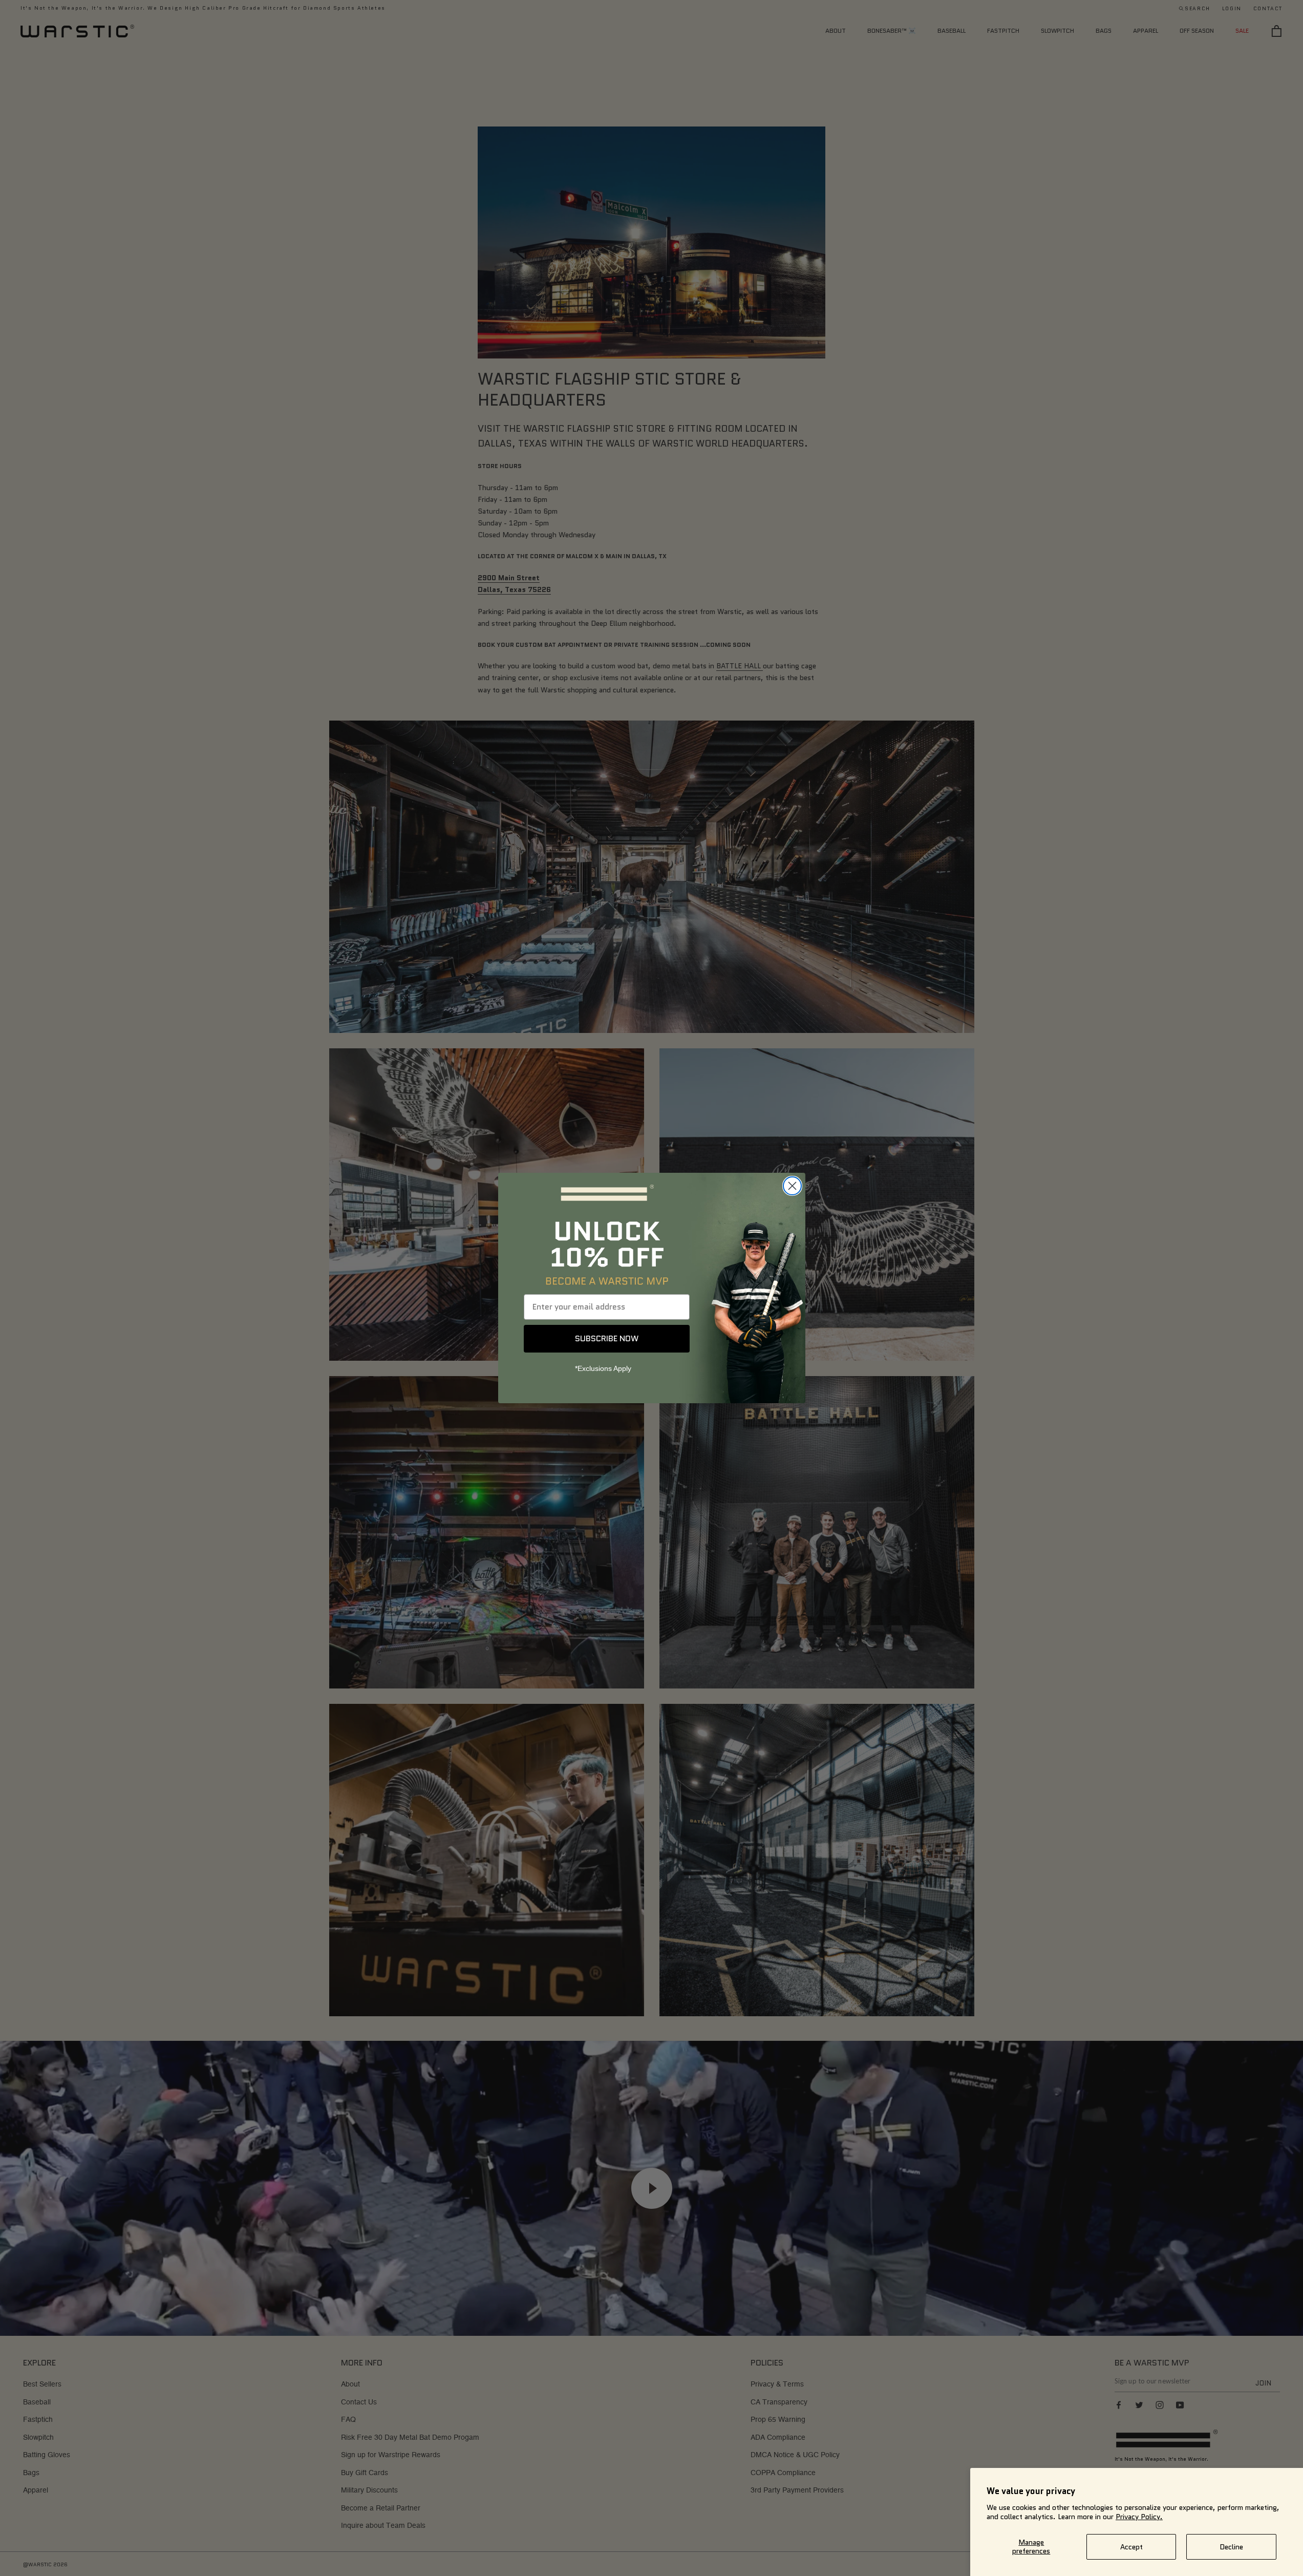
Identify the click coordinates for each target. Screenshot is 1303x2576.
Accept (1131, 2547)
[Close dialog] (792, 1186)
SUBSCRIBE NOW (607, 1338)
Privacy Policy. (1139, 2517)
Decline (1231, 2547)
